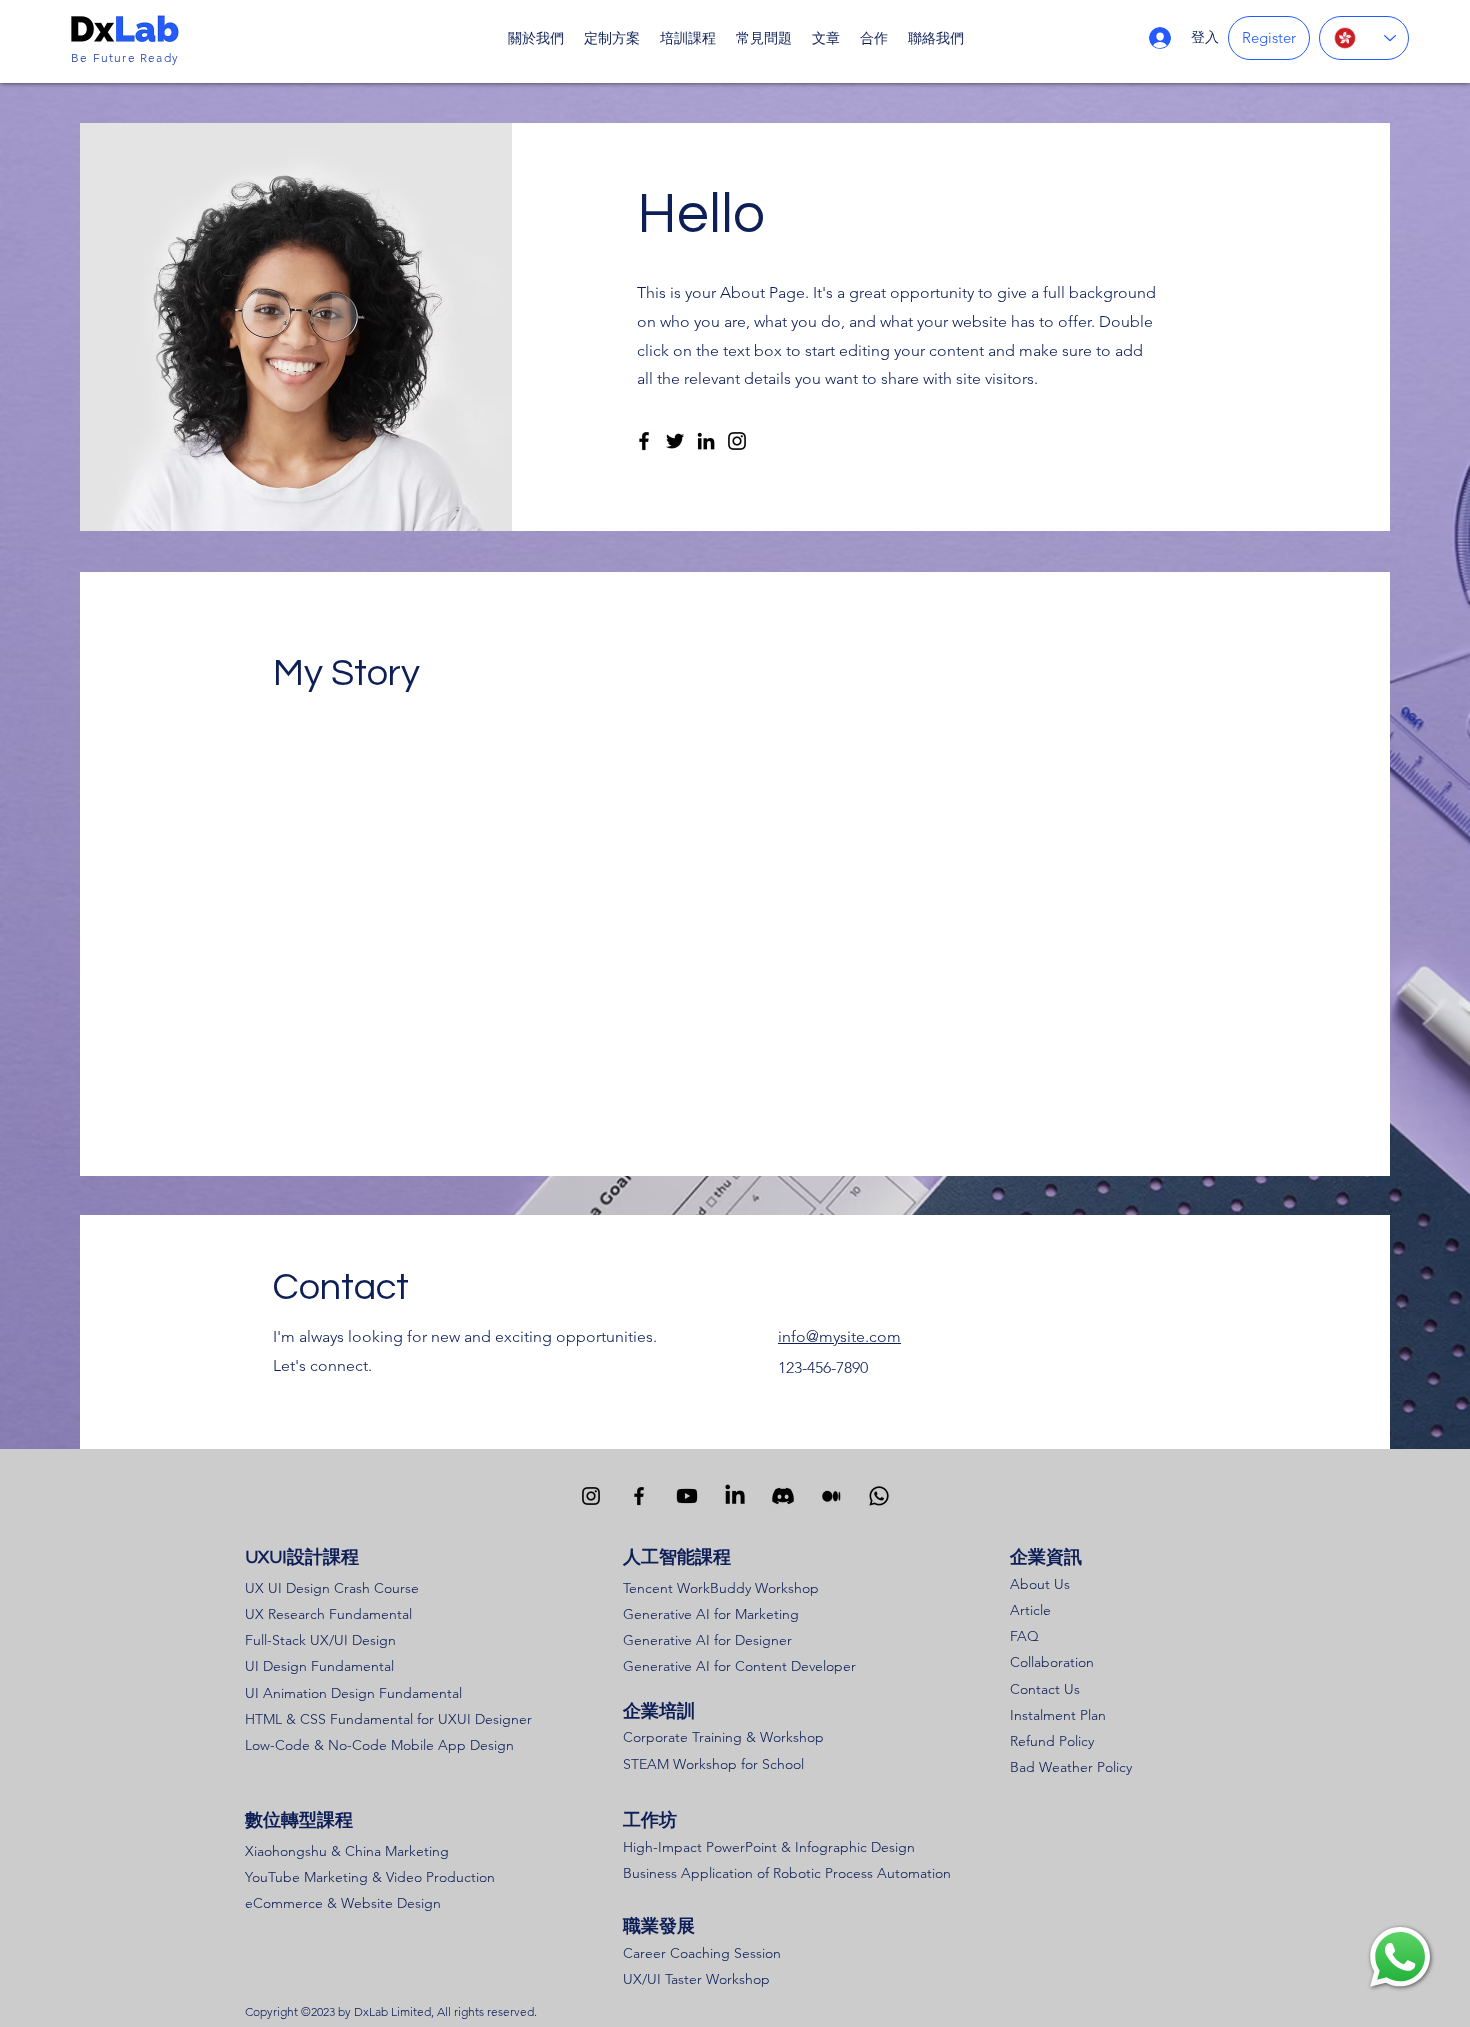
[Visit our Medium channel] (831, 1496)
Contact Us (1045, 1689)
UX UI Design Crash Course (332, 1588)
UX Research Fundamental (328, 1614)
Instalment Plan (1058, 1715)
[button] (688, 38)
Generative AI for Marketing (711, 1614)
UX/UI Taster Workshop (696, 1979)
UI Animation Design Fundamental (353, 1693)
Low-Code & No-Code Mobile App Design (379, 1745)
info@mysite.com (839, 1336)
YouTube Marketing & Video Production (370, 1877)
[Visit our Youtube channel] (687, 1496)
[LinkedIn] (706, 441)
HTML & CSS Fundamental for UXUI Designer (388, 1719)
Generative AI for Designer (707, 1640)
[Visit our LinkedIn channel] (735, 1496)
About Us (1040, 1584)
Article (1030, 1610)
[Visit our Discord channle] (783, 1496)
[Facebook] (644, 441)
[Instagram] (737, 441)
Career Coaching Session (702, 1953)
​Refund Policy (1052, 1741)
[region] (1400, 1957)
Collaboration (1052, 1662)
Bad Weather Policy (1071, 1767)
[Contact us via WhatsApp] (879, 1496)
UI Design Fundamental (319, 1666)
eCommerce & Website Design (343, 1903)
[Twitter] (675, 441)
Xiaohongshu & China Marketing (347, 1851)
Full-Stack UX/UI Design (320, 1640)
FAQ (1024, 1636)
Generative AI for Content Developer (739, 1666)
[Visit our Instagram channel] (591, 1496)
